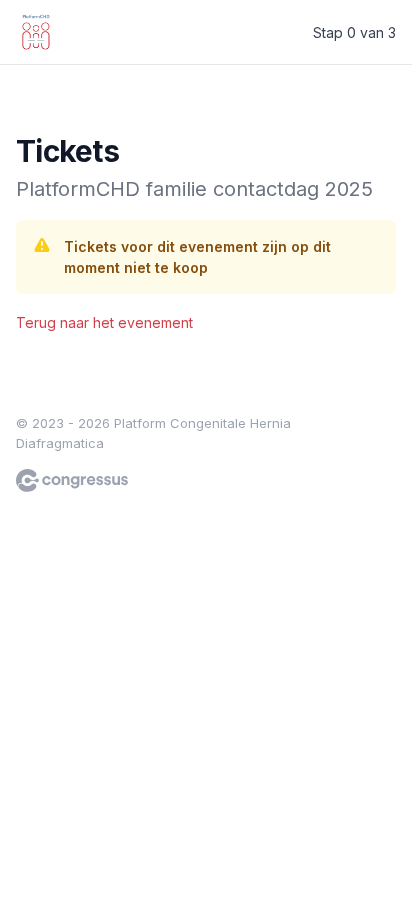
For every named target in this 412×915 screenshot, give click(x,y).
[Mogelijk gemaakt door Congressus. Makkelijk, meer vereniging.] (72, 480)
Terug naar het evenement (104, 322)
